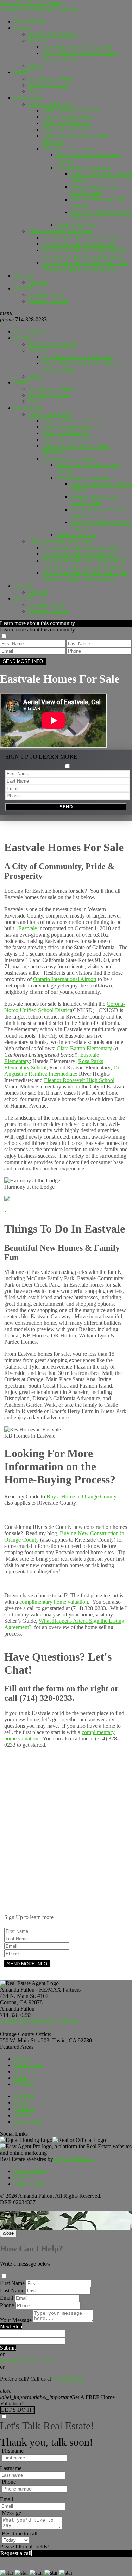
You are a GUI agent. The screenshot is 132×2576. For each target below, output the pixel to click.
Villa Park (25, 2072)
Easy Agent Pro (75, 2159)
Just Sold (38, 282)
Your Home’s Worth (51, 79)
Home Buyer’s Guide (52, 34)
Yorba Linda (28, 2065)
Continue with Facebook (27, 2360)
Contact (23, 288)
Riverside (25, 2084)
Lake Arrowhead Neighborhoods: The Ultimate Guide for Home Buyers (85, 266)
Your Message (16, 2320)
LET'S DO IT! (18, 2410)
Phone (7, 2305)
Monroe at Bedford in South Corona (95, 190)
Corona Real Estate (50, 104)
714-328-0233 (23, 319)
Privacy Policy (30, 2171)
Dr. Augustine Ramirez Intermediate (62, 1071)
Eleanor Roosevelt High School (79, 1080)
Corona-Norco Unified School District (65, 1007)
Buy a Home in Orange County (81, 1497)
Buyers (22, 28)
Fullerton (24, 2109)
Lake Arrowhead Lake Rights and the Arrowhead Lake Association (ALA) (84, 253)
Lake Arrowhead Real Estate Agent (82, 238)
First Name (12, 2283)
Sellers (21, 72)
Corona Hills (28, 2122)
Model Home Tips (77, 225)
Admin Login (29, 2184)
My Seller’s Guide (49, 85)
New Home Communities (85, 168)
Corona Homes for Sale (68, 129)
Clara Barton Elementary (84, 1048)
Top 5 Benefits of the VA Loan (77, 47)
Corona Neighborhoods (68, 117)
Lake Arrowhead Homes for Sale (79, 244)
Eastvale (28, 928)
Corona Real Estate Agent (71, 110)
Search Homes (30, 21)
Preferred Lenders (48, 301)
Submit (8, 2348)
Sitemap (23, 2177)
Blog (34, 91)
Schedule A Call (46, 295)
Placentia (24, 2096)
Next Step (11, 2326)
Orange (22, 2103)
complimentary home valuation (54, 1602)
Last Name (12, 2290)
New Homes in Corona (68, 149)
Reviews (24, 276)
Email (7, 2298)
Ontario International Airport (65, 979)
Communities (29, 98)
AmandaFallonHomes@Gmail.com (39, 2021)
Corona (22, 2059)
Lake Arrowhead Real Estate (60, 231)
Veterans (38, 40)
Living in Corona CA (66, 123)
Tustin (21, 2078)
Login (35, 66)
